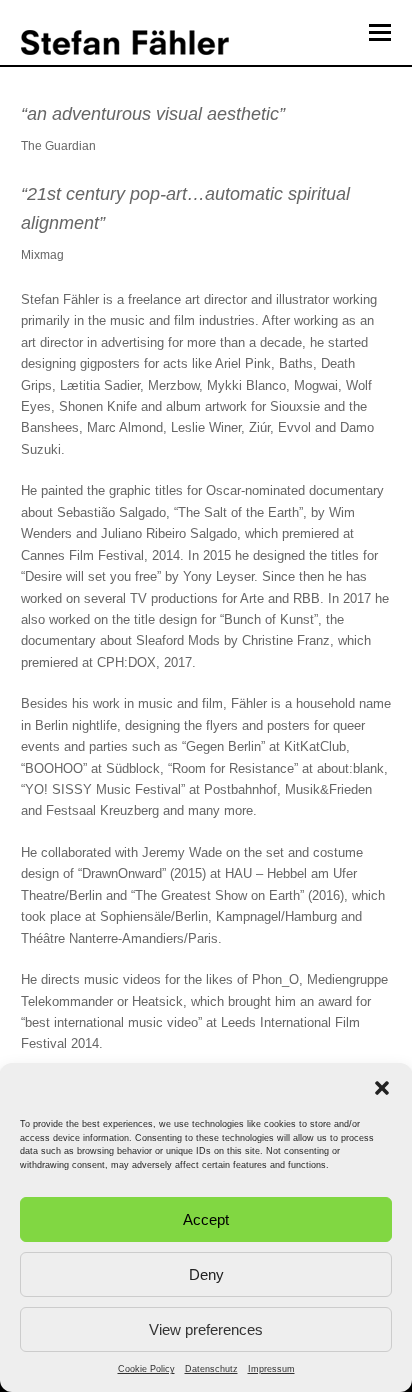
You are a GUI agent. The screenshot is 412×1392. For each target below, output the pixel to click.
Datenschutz (211, 1369)
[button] (382, 1088)
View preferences (206, 1329)
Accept (206, 1219)
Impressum (271, 1369)
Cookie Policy (146, 1369)
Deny (206, 1274)
